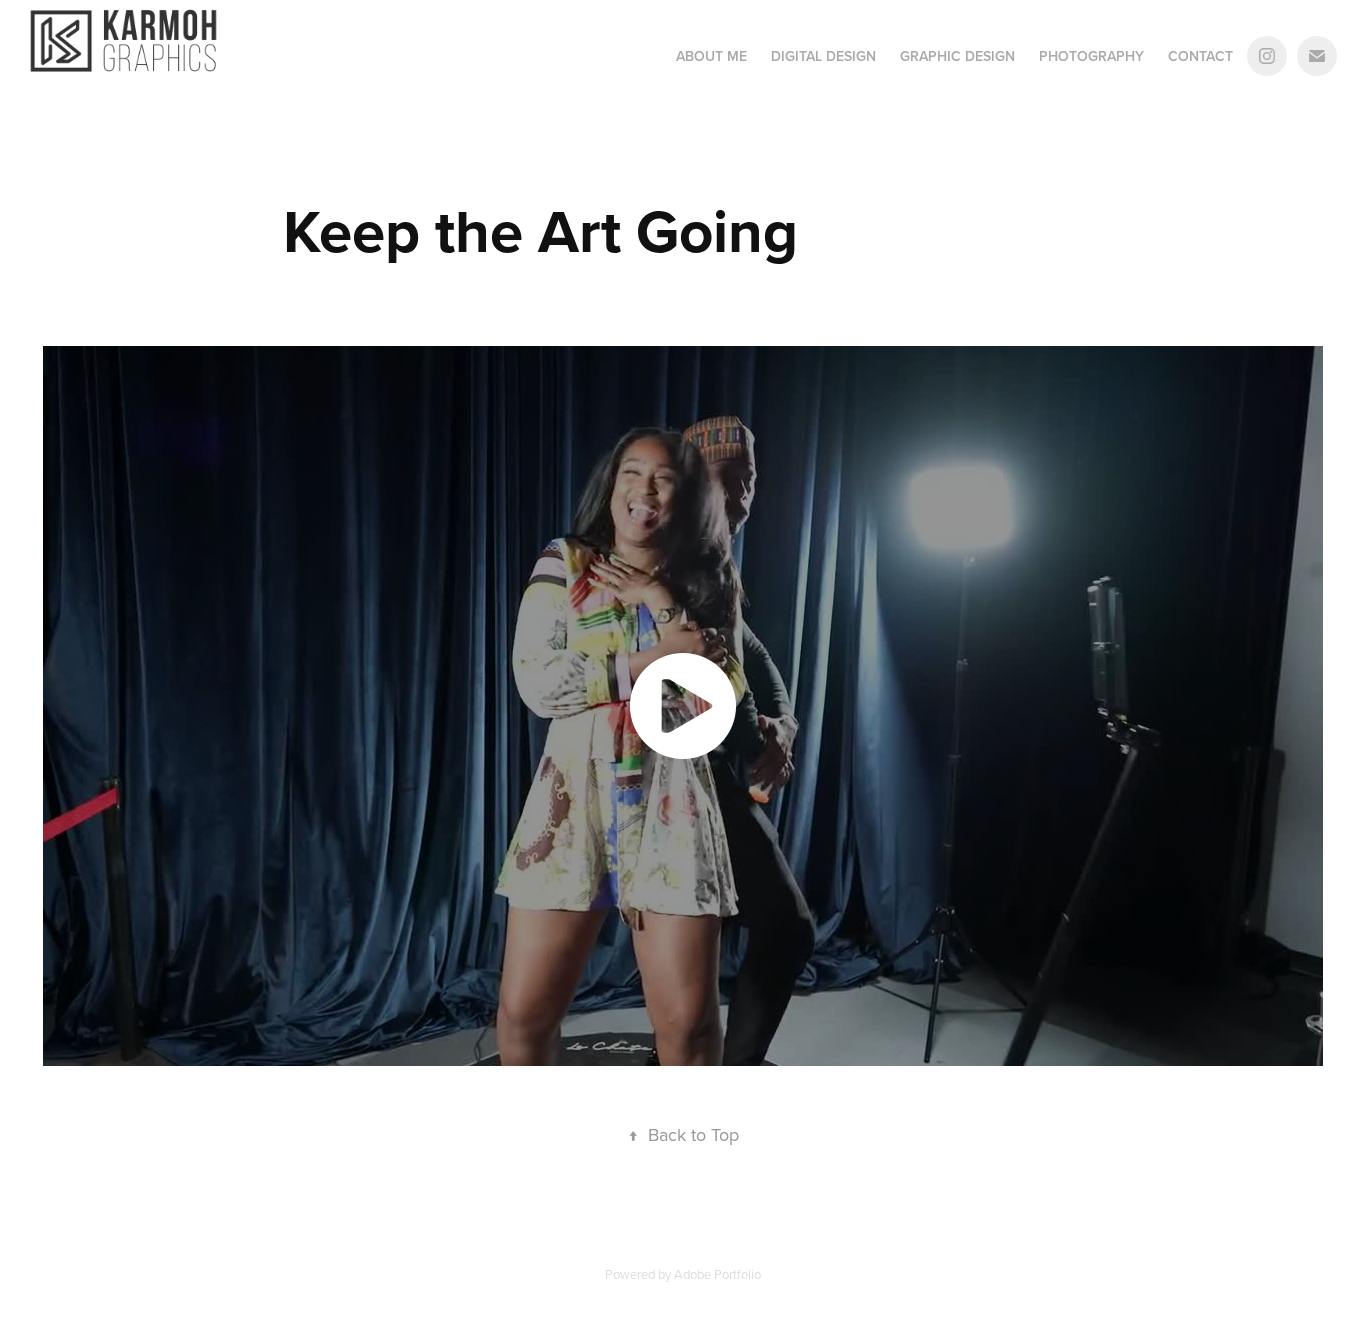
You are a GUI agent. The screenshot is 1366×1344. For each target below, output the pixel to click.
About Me (711, 56)
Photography (1091, 56)
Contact (1200, 56)
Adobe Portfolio (717, 1274)
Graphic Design (957, 56)
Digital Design (823, 56)
